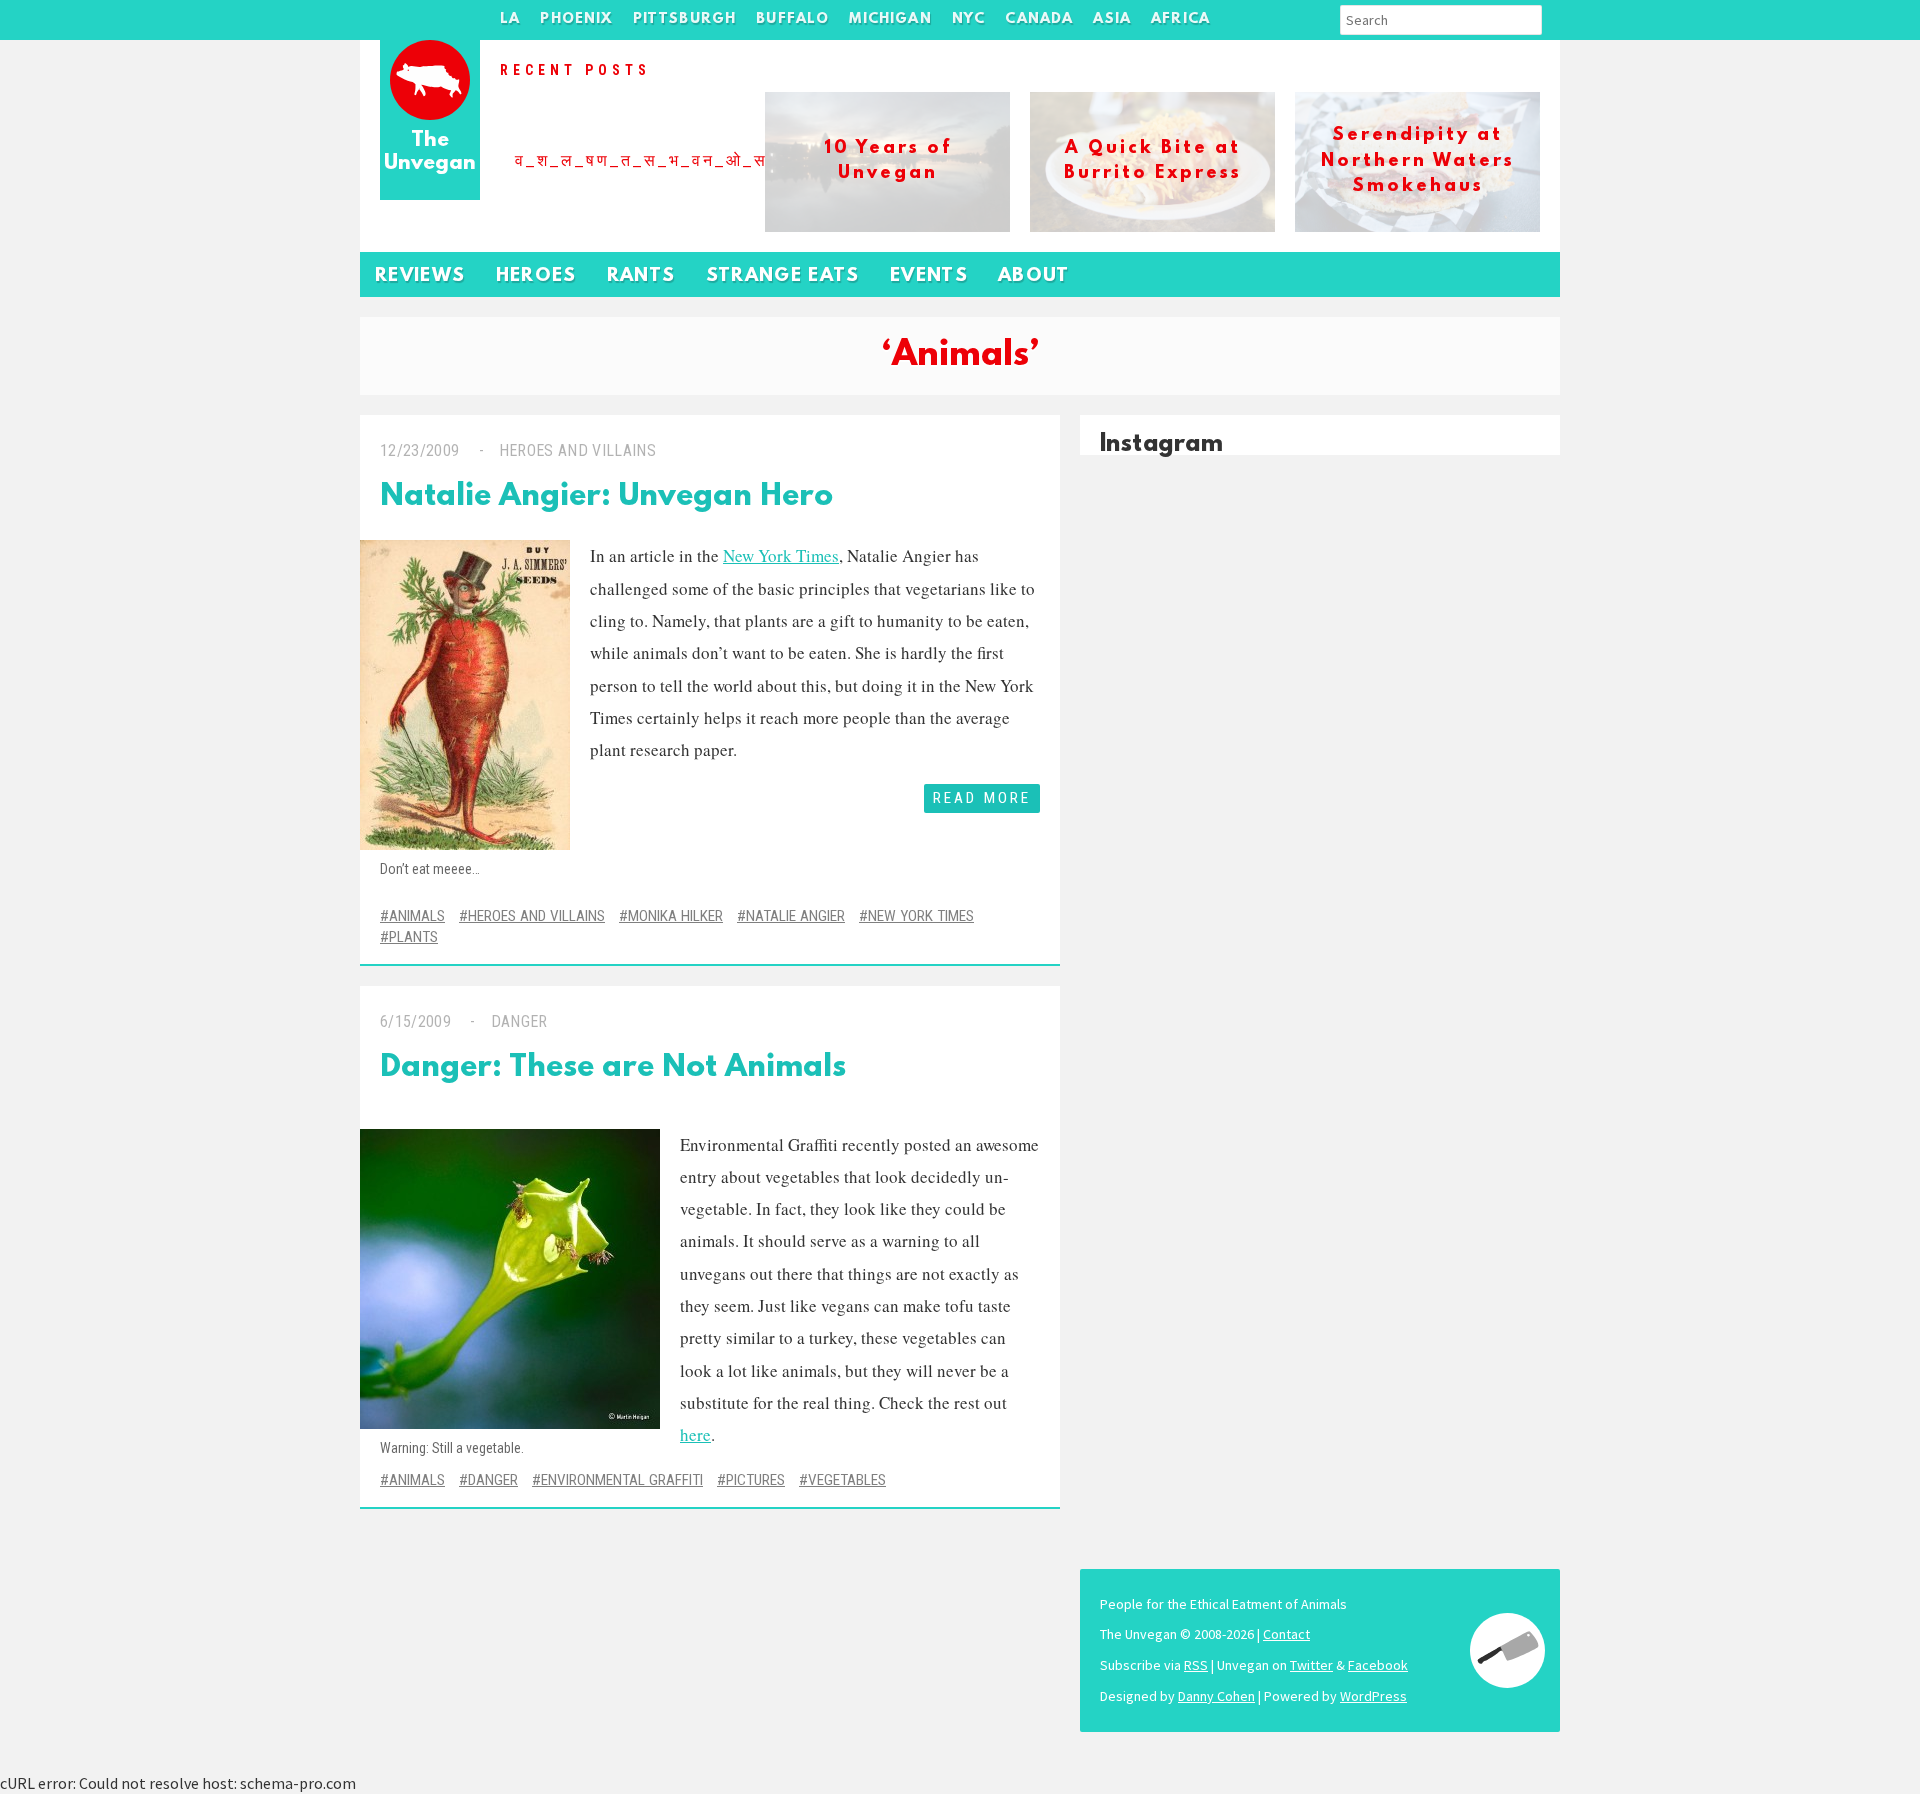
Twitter (1311, 1665)
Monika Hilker (675, 916)
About (1034, 276)
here (695, 1434)
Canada (1039, 19)
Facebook (1378, 1665)
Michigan (890, 19)
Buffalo (792, 19)
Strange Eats (783, 276)
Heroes (536, 276)
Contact (1286, 1634)
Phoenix (576, 19)
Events (929, 276)
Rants (641, 276)
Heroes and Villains (577, 450)
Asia (1112, 19)
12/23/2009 (419, 450)
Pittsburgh (685, 19)
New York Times (781, 555)
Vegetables (847, 1480)
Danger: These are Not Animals (613, 1068)
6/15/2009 (415, 1021)
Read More (982, 798)
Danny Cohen (1216, 1696)
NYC (969, 19)
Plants (413, 937)
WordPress (1373, 1696)
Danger (519, 1021)
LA (510, 19)
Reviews (420, 276)
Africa (1180, 19)
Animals (417, 916)
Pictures (755, 1480)
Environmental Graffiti (622, 1480)
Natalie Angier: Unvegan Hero (606, 497)
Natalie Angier (795, 916)
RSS (1196, 1665)
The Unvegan (430, 152)
